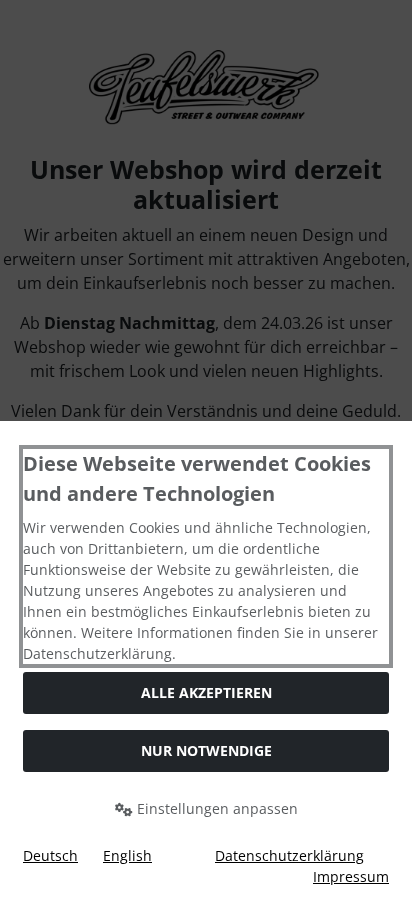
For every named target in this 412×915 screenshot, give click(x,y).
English (127, 855)
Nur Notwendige (206, 750)
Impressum (351, 876)
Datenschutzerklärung (289, 855)
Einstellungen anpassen (215, 808)
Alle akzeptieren (206, 692)
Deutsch (50, 855)
